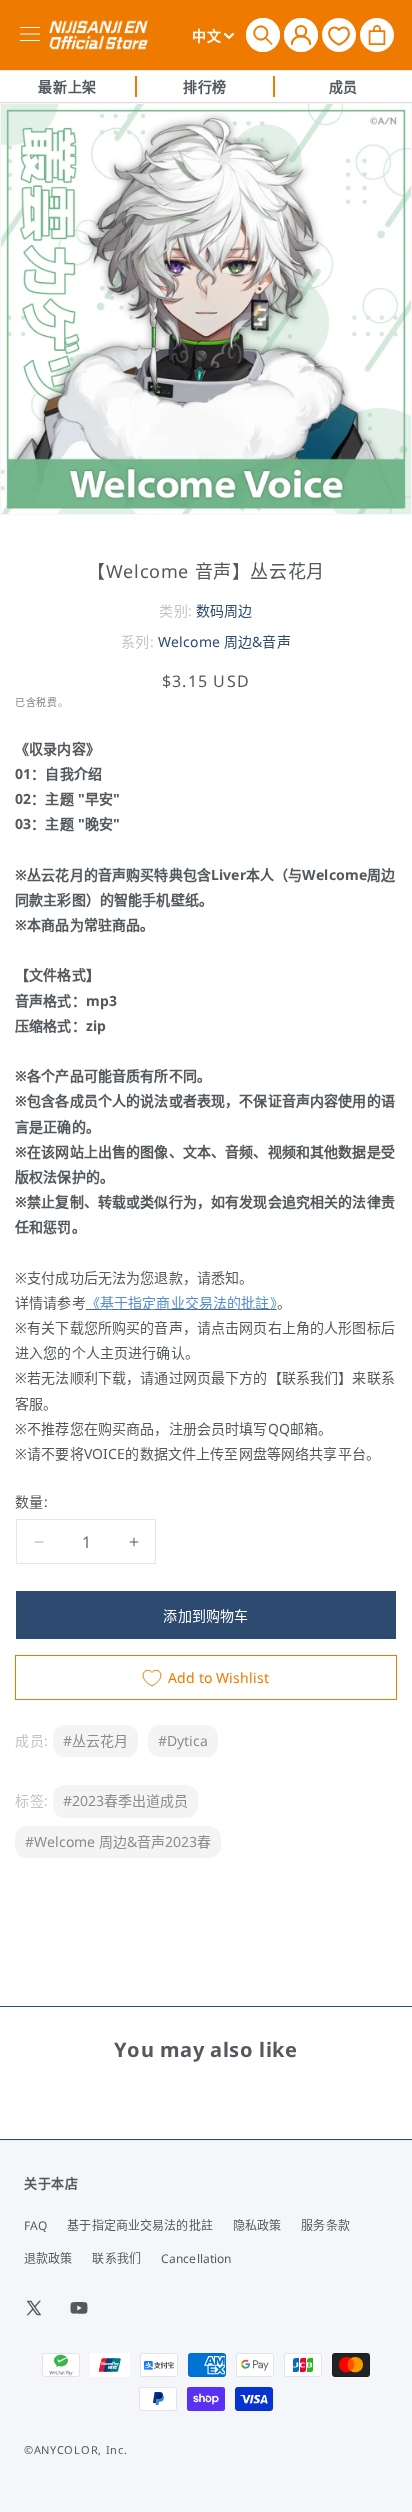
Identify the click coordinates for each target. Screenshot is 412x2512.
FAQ (35, 2225)
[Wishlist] (339, 34)
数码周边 (224, 610)
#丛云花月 (95, 1740)
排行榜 (205, 86)
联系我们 (116, 2258)
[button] (263, 35)
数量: (31, 1501)
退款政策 (48, 2258)
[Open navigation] (33, 35)
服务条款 (325, 2225)
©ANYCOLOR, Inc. (76, 2449)
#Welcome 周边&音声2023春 (118, 1841)
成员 (343, 86)
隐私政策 (257, 2225)
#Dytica (183, 1740)
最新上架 (67, 86)
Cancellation (196, 2258)
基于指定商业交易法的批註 (139, 2225)
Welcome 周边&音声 (224, 641)
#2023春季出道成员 (125, 1800)
